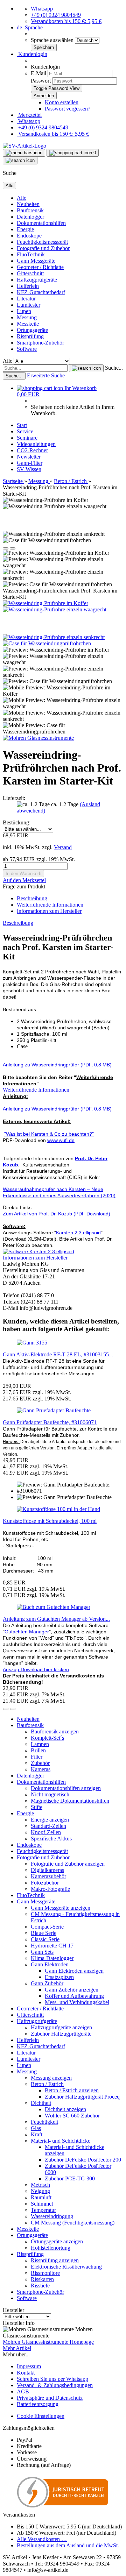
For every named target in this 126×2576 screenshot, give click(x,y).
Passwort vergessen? (68, 109)
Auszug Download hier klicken (36, 1669)
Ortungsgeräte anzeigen (57, 2241)
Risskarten (42, 2279)
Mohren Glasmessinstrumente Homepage (48, 2342)
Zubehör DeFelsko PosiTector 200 (83, 2160)
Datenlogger (30, 217)
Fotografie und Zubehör (43, 248)
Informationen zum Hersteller (49, 911)
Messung (27, 317)
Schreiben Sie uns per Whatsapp (52, 2379)
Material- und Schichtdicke (61, 2141)
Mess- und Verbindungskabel (77, 2002)
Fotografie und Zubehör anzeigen (68, 1864)
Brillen (38, 1750)
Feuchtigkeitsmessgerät (42, 242)
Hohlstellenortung (51, 2248)
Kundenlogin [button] (32, 54)
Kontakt (26, 2373)
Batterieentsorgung (38, 2404)
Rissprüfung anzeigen (55, 2260)
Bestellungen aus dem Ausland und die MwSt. (68, 2545)
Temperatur (43, 2210)
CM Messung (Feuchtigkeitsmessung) (73, 2223)
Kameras (41, 1769)
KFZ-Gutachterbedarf (41, 292)
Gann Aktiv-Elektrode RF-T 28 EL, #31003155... (58, 1354)
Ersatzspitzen (59, 1977)
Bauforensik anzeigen (55, 1731)
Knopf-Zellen (46, 1832)
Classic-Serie (45, 1939)
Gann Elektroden (50, 1964)
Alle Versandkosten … (42, 2539)
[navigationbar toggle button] (24, 153)
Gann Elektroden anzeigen (74, 1971)
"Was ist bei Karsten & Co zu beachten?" (49, 1134)
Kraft (37, 2134)
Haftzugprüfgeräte (37, 280)
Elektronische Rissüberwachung (66, 2267)
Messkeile (28, 324)
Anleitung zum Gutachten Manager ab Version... (56, 1619)
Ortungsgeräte (32, 330)
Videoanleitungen (36, 444)
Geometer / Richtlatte (40, 267)
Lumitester (29, 305)
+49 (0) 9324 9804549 (56, 15)
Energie (25, 229)
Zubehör (40, 1763)
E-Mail (38, 73)
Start (22, 425)
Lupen (24, 311)
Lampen (40, 1744)
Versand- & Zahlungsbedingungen (55, 2385)
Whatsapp (42, 9)
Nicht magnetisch (50, 1794)
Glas (36, 2128)
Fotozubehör (45, 1883)
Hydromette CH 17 (52, 1946)
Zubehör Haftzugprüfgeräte (61, 2034)
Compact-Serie (47, 1927)
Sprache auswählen (53, 40)
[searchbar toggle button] (20, 161)
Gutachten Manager (27, 1632)
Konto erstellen (62, 102)
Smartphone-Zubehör (40, 343)
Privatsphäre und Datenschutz (50, 2398)
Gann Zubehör (47, 1983)
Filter (37, 1757)
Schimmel (42, 2204)
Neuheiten (28, 204)
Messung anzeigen (51, 2078)
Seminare (27, 438)
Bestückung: (17, 822)
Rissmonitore (45, 2273)
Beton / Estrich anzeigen (72, 2090)
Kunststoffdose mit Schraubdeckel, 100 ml (50, 1521)
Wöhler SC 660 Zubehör (72, 2116)
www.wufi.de (61, 1140)
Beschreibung (32, 898)
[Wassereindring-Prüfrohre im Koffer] (45, 603)
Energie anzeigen (50, 1820)
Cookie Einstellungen (41, 2416)
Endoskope (29, 236)
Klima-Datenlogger (52, 1958)
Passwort (41, 81)
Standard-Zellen (48, 1826)
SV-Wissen (29, 469)
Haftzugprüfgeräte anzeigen (61, 2027)
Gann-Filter (30, 463)
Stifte (37, 1807)
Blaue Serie (44, 1933)
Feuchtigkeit (44, 2122)
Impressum (29, 2366)
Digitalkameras (47, 1870)
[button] (30, 27)
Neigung (40, 2191)
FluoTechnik (31, 254)
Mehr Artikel (17, 2348)
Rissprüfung (30, 336)
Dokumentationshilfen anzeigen (66, 1788)
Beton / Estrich (47, 2084)
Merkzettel (29, 115)
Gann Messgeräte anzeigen (61, 1908)
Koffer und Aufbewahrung (74, 1996)
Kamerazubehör (48, 1876)
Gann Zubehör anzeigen (72, 1990)
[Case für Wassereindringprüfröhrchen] (47, 643)
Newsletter (29, 457)
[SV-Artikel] (24, 146)
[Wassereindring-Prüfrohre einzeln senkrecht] (54, 637)
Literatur (26, 299)
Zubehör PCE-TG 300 (70, 2178)
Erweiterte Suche (46, 375)
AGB (23, 2392)
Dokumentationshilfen (41, 223)
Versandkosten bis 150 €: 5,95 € (66, 21)
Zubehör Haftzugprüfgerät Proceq (82, 2097)
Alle (22, 198)
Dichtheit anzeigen (65, 2109)
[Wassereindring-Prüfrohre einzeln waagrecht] (55, 609)
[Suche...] (86, 368)
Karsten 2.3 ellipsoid (78, 1233)
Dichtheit (41, 2103)
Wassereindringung (52, 2216)
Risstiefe (40, 2286)
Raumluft (41, 2197)
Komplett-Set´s (47, 1738)
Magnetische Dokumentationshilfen (70, 1801)
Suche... (114, 368)
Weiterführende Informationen (50, 905)
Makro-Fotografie (50, 1889)
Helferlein (28, 286)
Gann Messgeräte (36, 261)
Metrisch (40, 2185)
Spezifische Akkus (51, 1839)
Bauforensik (30, 210)
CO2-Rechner (32, 450)
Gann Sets (42, 1952)
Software (27, 349)
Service (25, 431)
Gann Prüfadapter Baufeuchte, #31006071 (50, 1422)
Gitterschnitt (30, 273)
